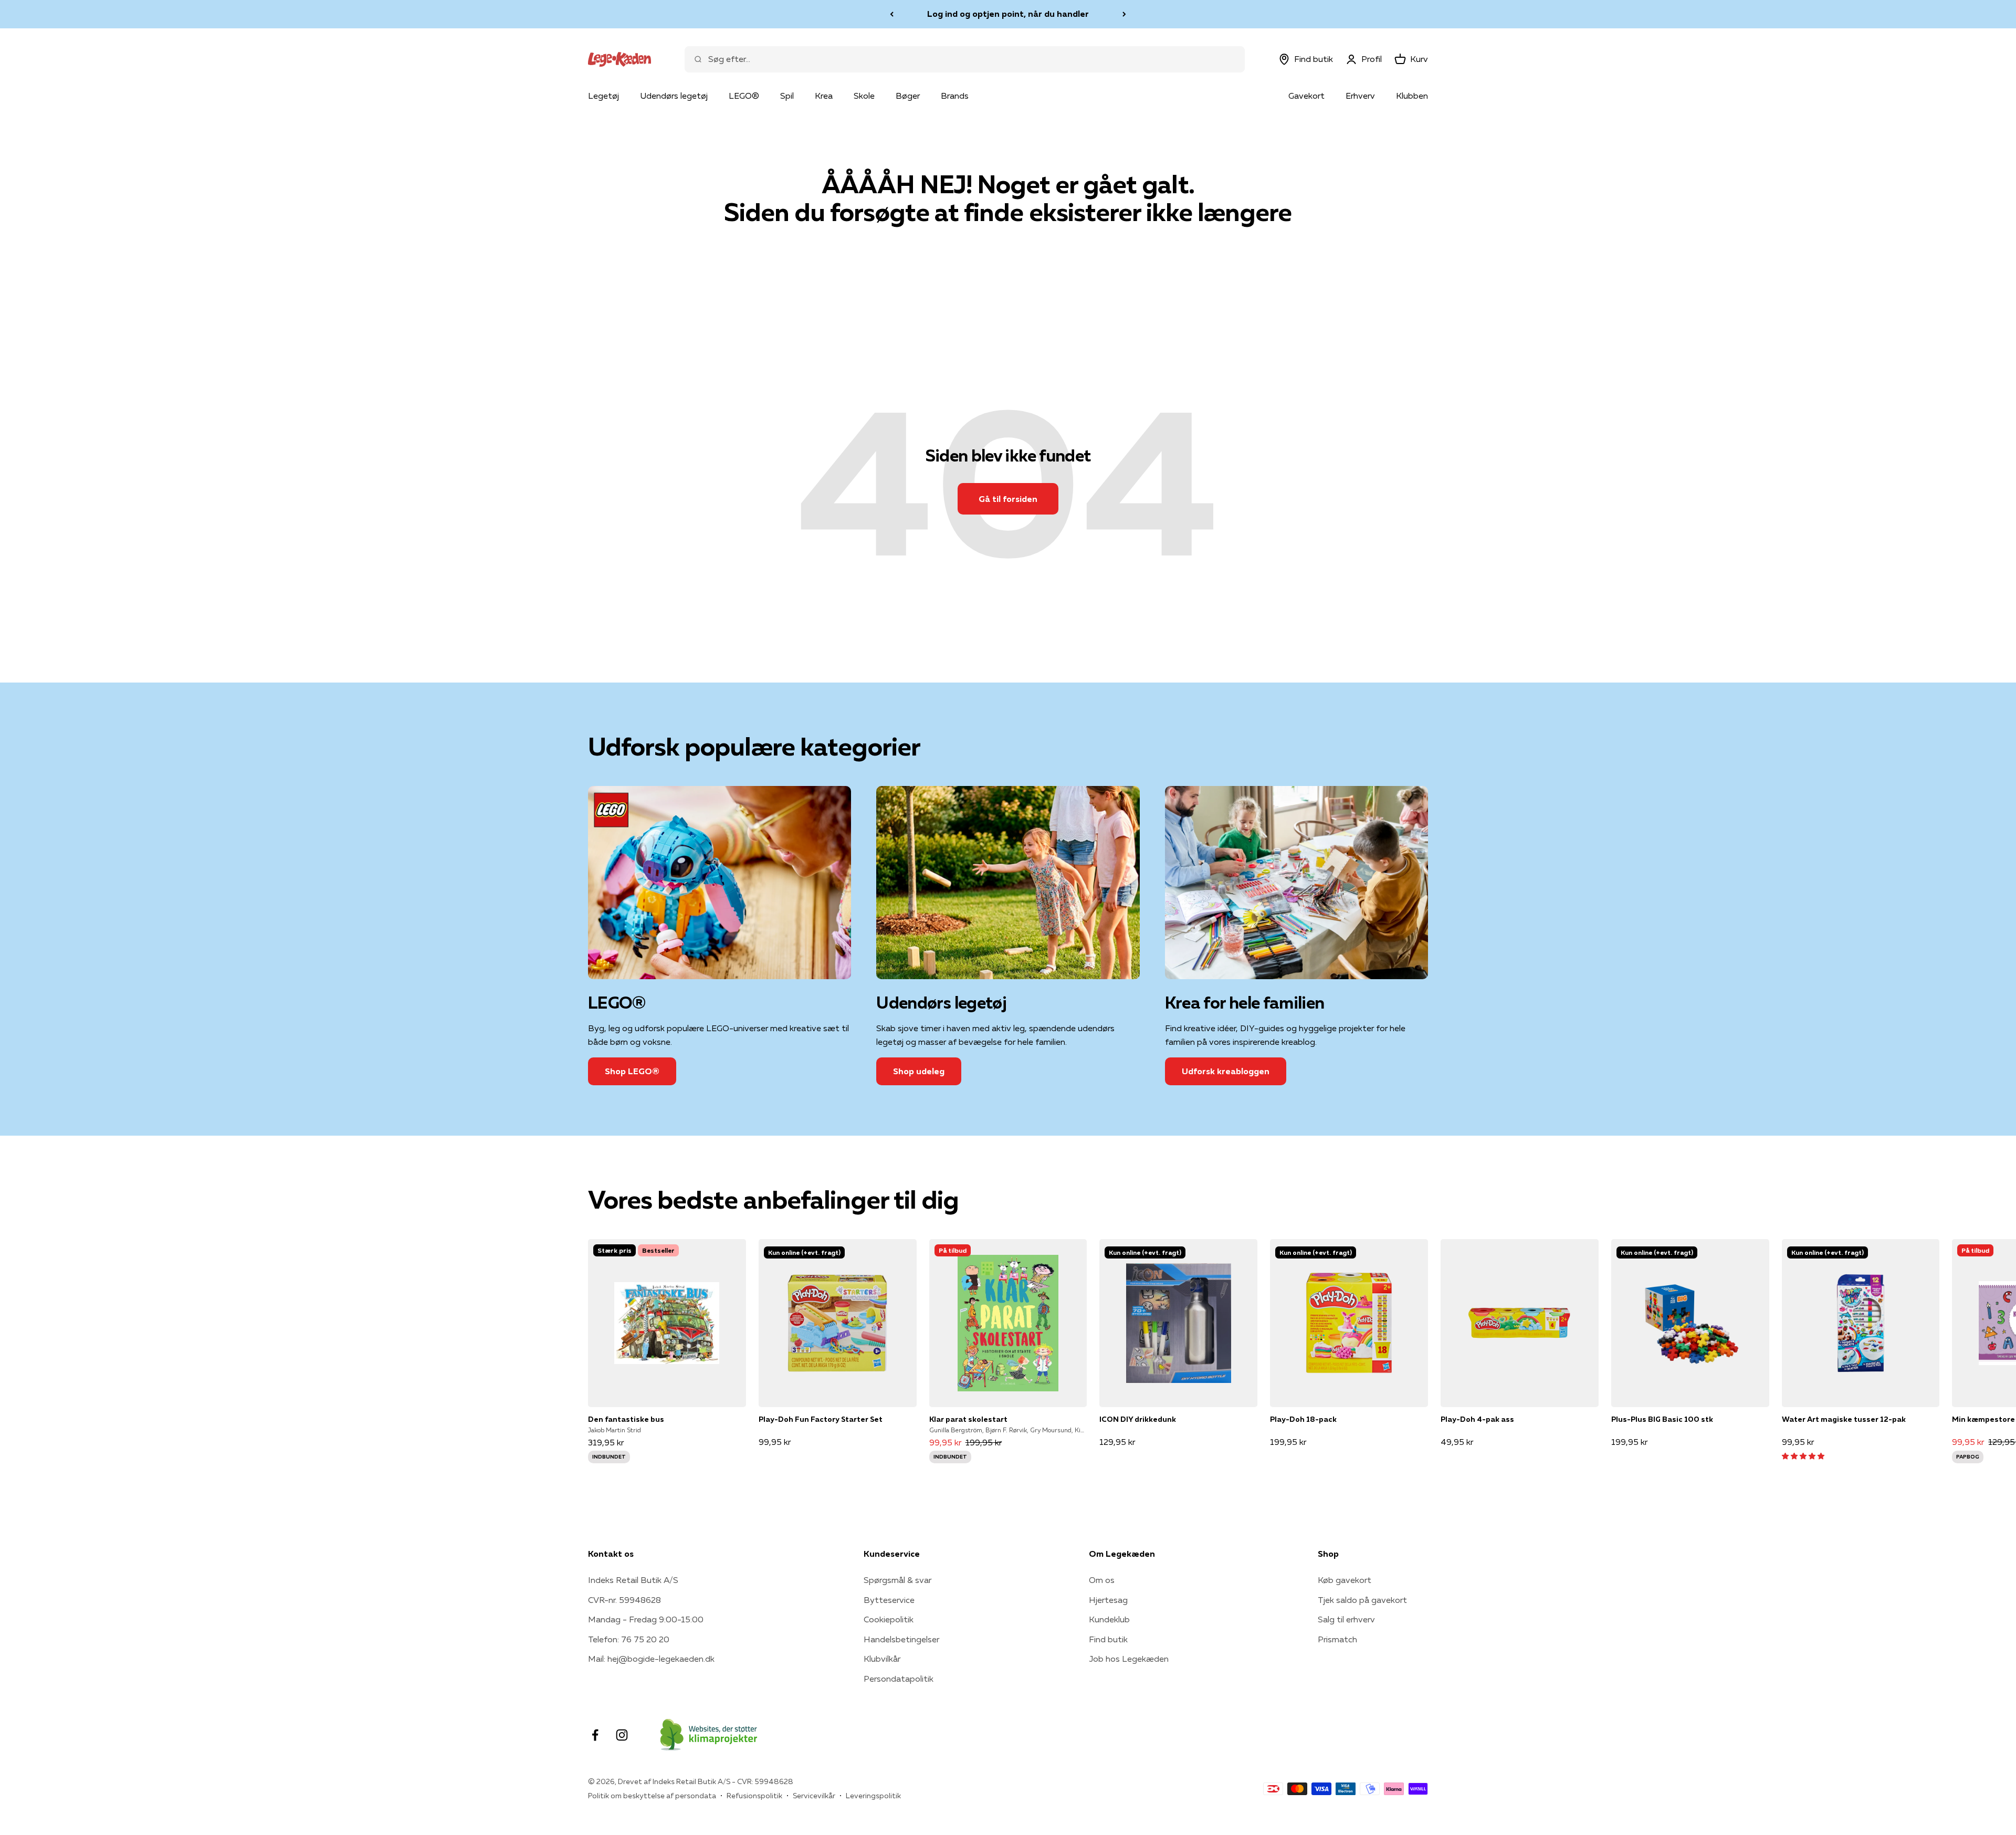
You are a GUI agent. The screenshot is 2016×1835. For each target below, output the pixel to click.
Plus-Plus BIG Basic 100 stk (1662, 1419)
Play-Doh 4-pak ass (1477, 1419)
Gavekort (1306, 96)
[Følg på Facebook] (595, 1735)
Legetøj (603, 96)
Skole (864, 96)
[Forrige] (892, 14)
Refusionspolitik (754, 1796)
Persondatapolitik (899, 1679)
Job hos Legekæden (1129, 1659)
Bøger (908, 96)
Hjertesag (1108, 1600)
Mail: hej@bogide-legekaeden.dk (651, 1659)
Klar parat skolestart (968, 1419)
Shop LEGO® (632, 1071)
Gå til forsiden (1008, 499)
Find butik (1108, 1639)
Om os (1102, 1580)
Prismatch (1337, 1639)
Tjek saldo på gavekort (1362, 1600)
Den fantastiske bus (626, 1419)
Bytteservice (889, 1600)
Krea (824, 96)
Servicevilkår (814, 1796)
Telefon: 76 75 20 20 (629, 1639)
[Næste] (1124, 14)
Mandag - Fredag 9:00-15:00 (646, 1619)
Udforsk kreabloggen (1226, 1071)
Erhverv (1360, 96)
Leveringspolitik (873, 1796)
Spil (787, 96)
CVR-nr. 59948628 (624, 1600)
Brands (955, 96)
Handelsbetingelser (901, 1639)
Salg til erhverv (1346, 1619)
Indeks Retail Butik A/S (633, 1580)
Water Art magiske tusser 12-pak (1844, 1419)
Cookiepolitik (889, 1619)
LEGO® (744, 96)
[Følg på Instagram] (622, 1735)
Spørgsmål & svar (897, 1580)
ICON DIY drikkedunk (1138, 1419)
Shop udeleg (919, 1071)
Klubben (1412, 96)
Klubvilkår (882, 1659)
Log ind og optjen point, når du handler (1008, 14)
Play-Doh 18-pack (1303, 1419)
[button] (1803, 1455)
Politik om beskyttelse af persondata (652, 1796)
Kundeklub (1109, 1619)
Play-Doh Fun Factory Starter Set (821, 1419)
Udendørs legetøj (674, 96)
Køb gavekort (1345, 1580)
